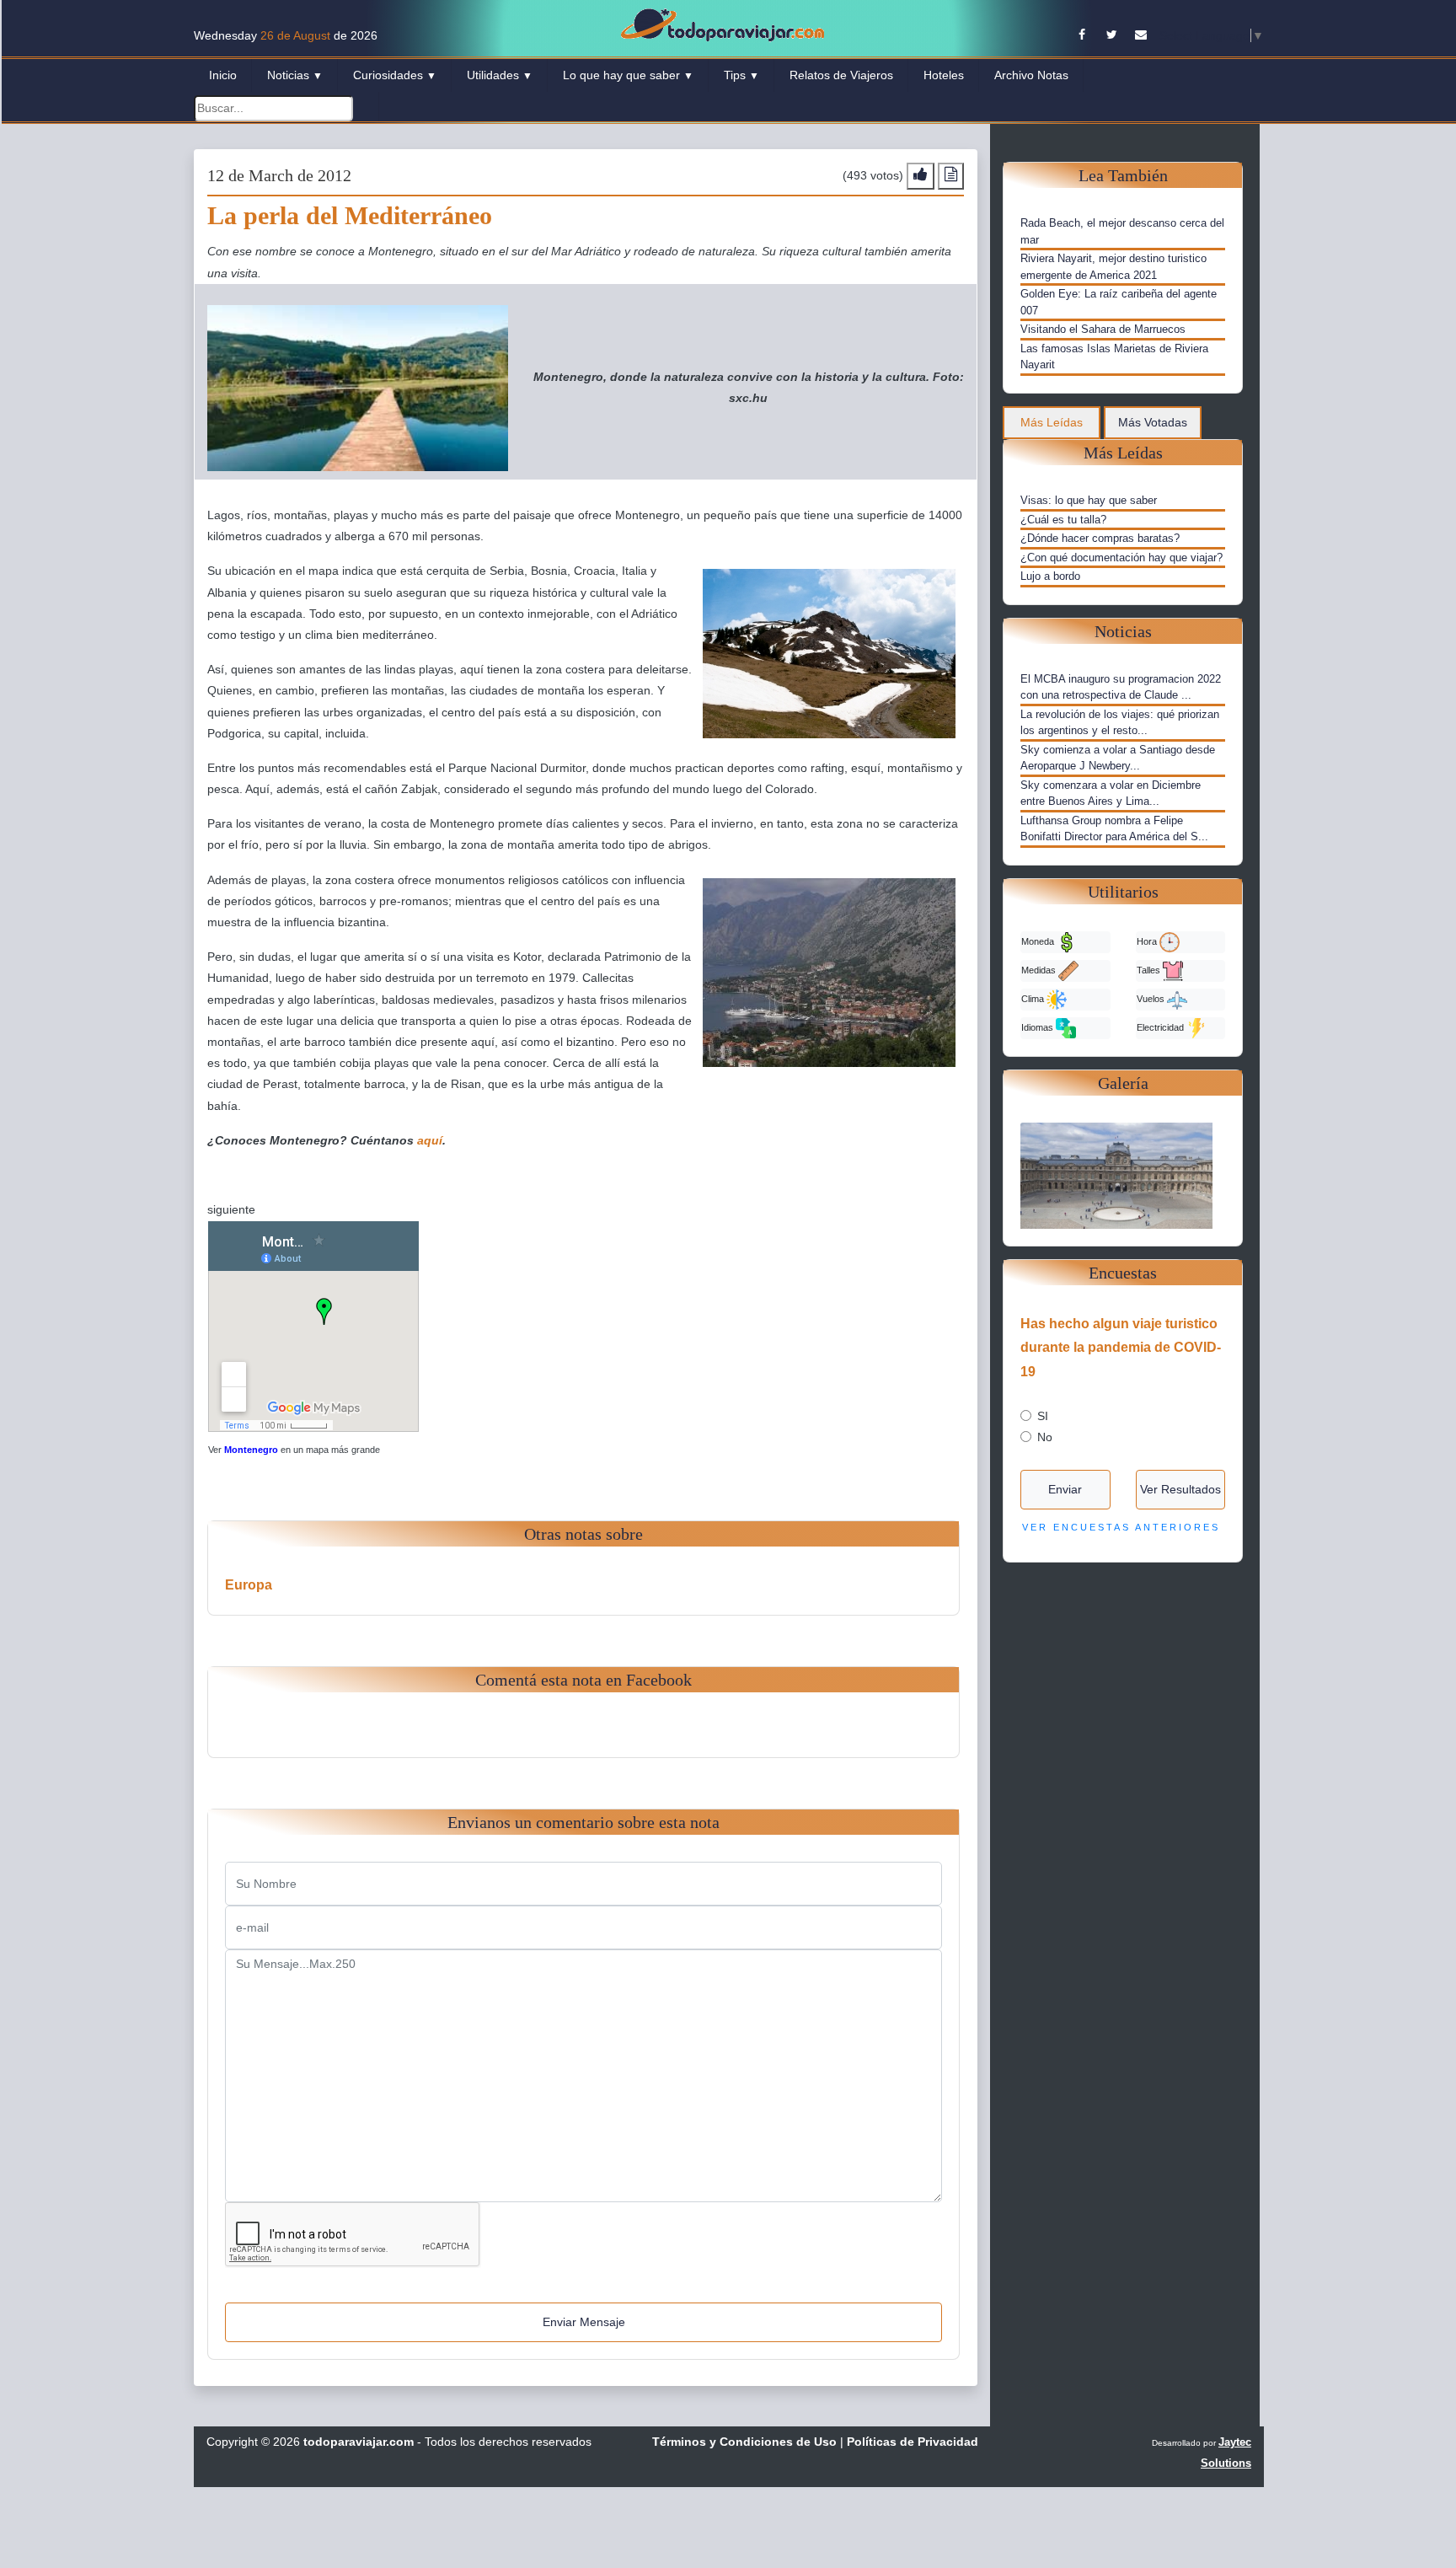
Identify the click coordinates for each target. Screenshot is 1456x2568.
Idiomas (1038, 1027)
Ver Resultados (1180, 1489)
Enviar (1065, 1489)
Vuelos (1152, 998)
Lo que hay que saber (628, 75)
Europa (249, 1585)
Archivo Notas (1031, 75)
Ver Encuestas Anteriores (1121, 1527)
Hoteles (944, 75)
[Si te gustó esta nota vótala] (921, 176)
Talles (1150, 969)
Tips (741, 75)
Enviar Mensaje (584, 2322)
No (1045, 1437)
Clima (1034, 998)
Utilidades (500, 75)
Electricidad (1162, 1027)
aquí (430, 1140)
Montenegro (251, 1450)
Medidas (1040, 969)
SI (1043, 1416)
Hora (1148, 941)
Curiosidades (395, 75)
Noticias (295, 75)
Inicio (223, 75)
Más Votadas (1153, 422)
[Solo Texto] (951, 176)
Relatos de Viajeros (841, 75)
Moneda (1039, 941)
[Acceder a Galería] (1123, 1174)
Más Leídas (1052, 422)
